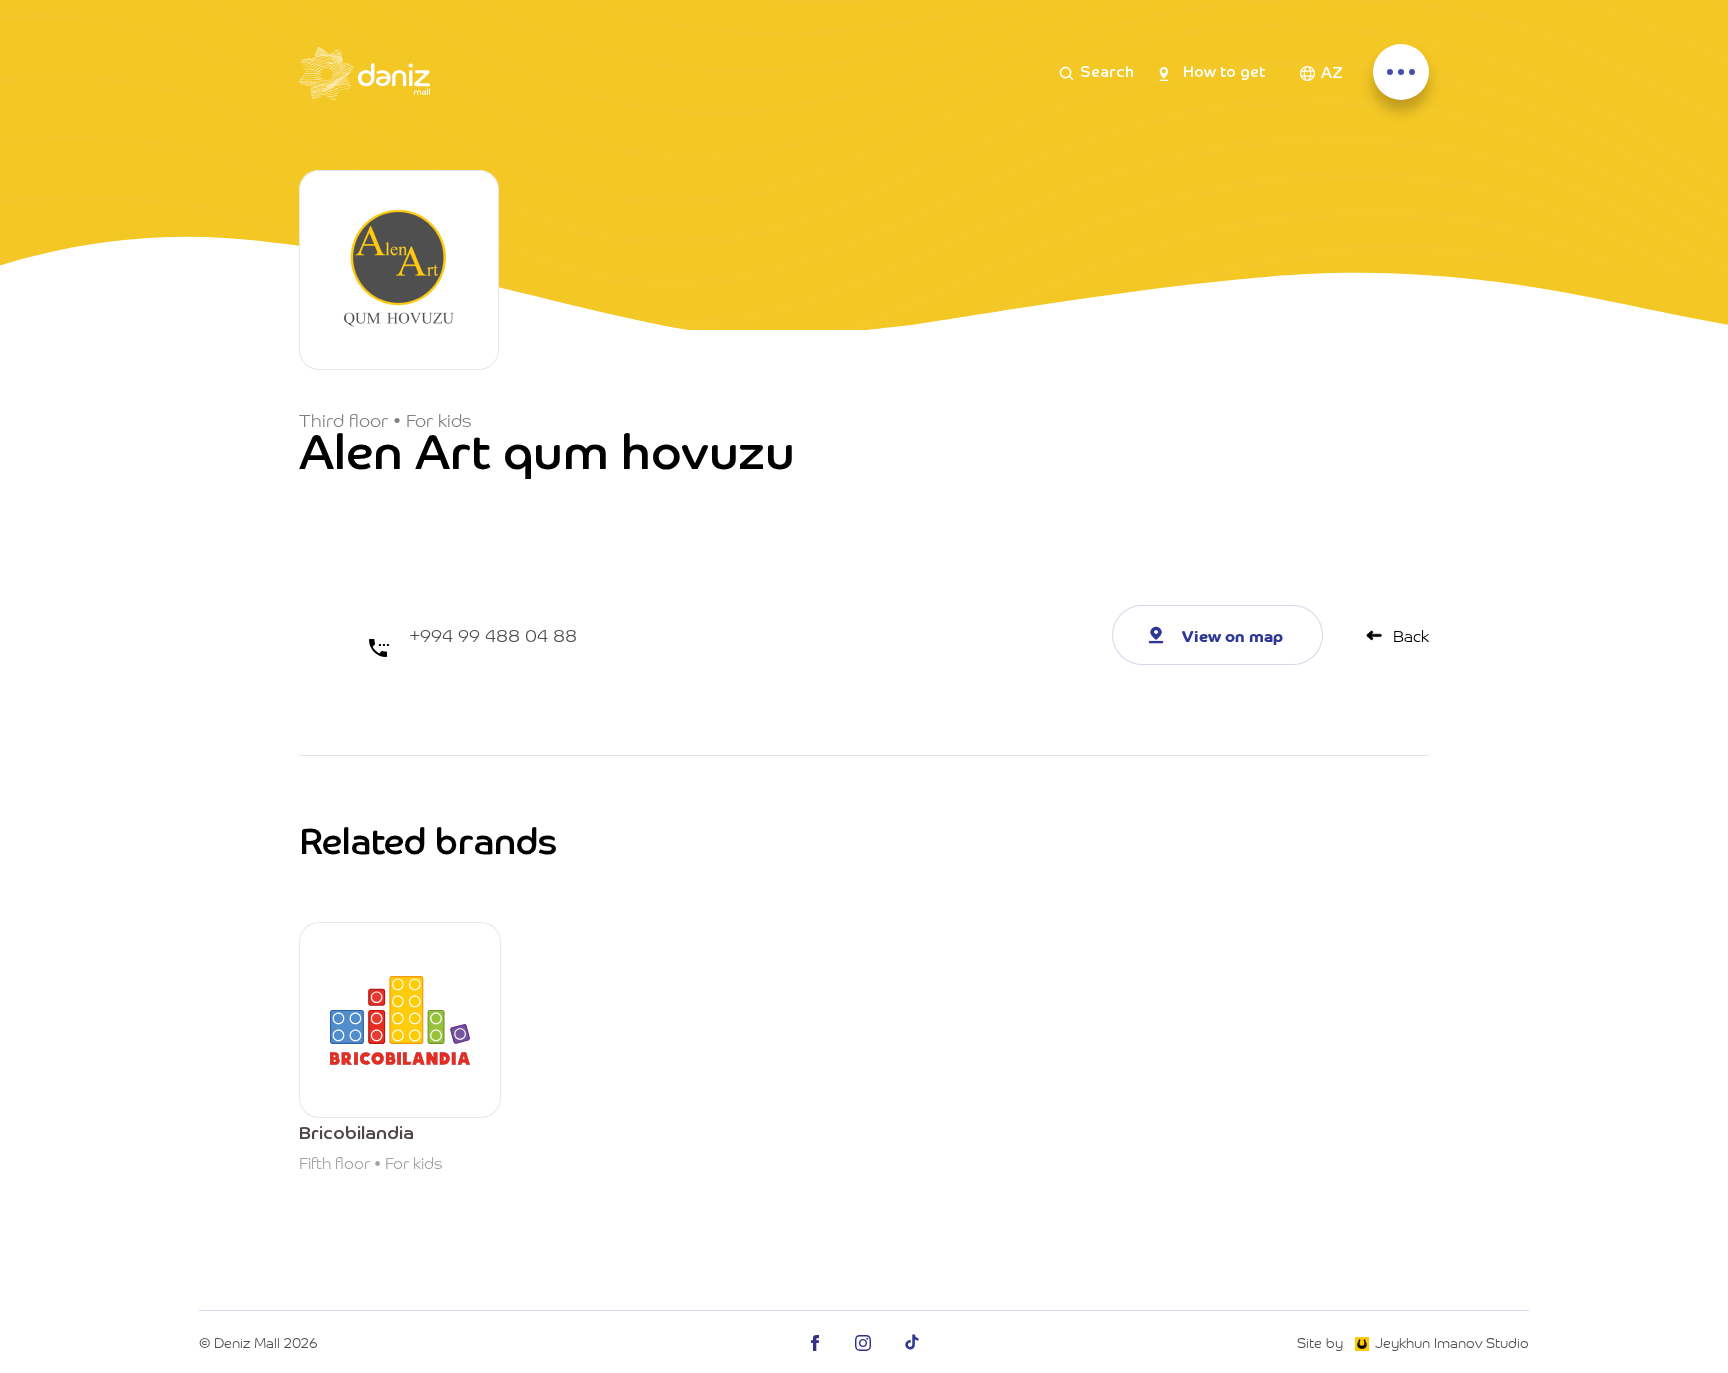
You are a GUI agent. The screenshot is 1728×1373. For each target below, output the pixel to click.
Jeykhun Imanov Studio (1452, 1342)
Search (1107, 73)
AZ (1332, 74)
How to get (1224, 73)
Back (1411, 635)
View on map (1232, 635)
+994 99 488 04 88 (493, 634)
